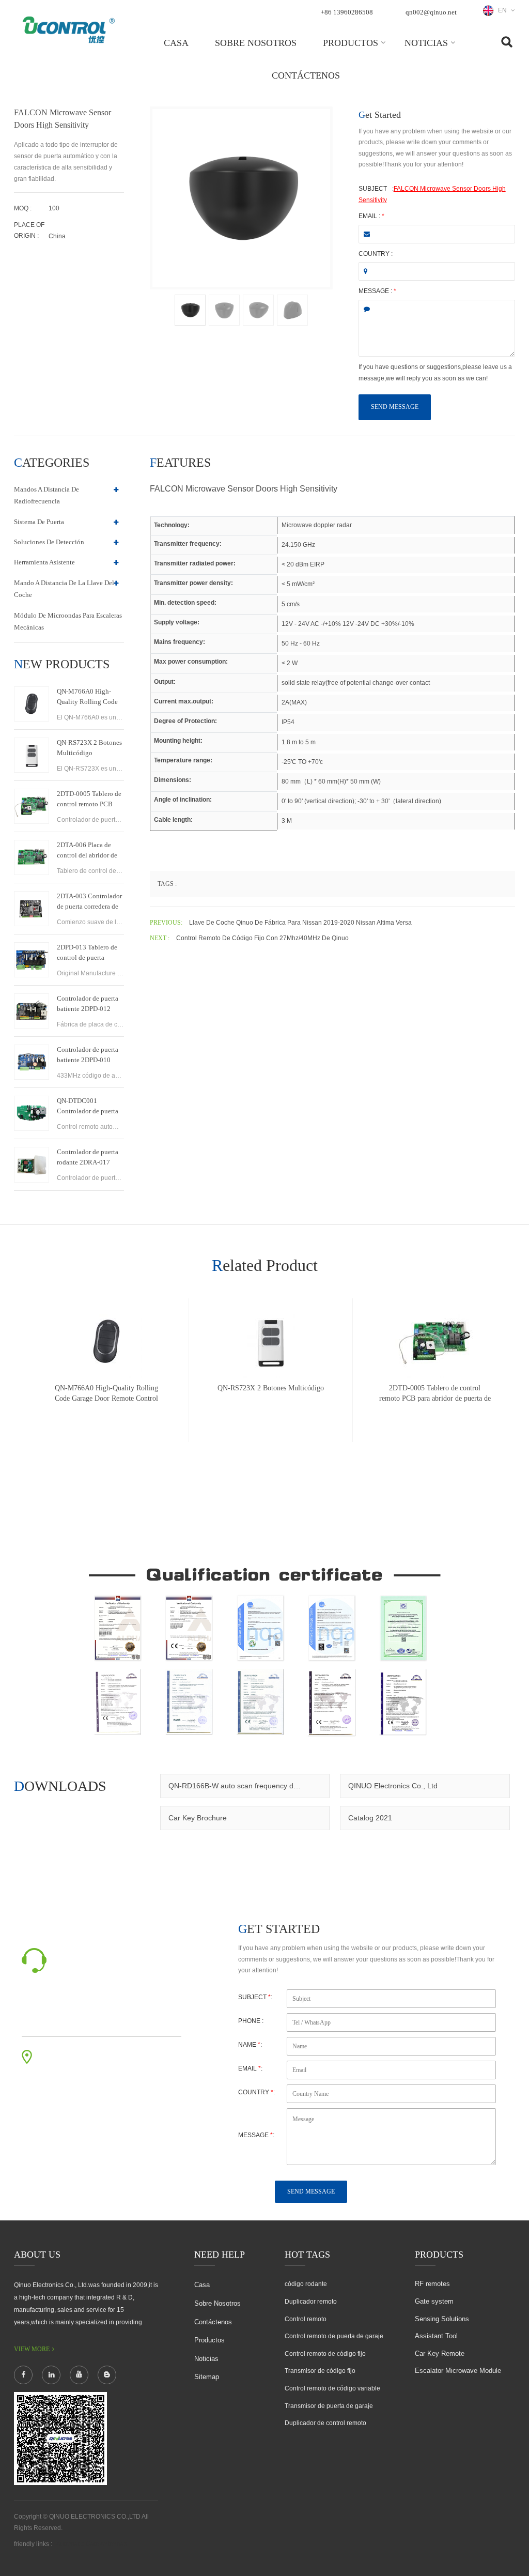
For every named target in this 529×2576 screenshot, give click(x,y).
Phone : (251, 2021)
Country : (376, 254)
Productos (351, 43)
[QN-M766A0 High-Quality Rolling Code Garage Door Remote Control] (32, 704)
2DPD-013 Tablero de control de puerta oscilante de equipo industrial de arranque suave (87, 953)
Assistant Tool (436, 2336)
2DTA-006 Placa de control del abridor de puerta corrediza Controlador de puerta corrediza (88, 851)
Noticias (426, 43)
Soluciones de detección (49, 542)
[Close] (517, 250)
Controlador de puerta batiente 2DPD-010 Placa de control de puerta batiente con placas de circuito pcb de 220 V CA (88, 1055)
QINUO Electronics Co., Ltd (393, 1786)
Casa (176, 43)
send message (395, 407)
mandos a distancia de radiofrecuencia (46, 495)
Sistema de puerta (39, 522)
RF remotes (432, 2284)
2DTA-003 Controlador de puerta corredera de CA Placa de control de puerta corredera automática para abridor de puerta (90, 902)
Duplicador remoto (311, 2302)
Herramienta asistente (44, 562)
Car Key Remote (440, 2353)
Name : (250, 2045)
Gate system (434, 2301)
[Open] (517, 176)
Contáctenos (306, 75)
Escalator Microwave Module (458, 2371)
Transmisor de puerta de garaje (329, 2406)
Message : (377, 291)
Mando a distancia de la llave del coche (64, 589)
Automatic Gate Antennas (92, 2544)
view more (32, 2349)
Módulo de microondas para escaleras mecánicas (68, 621)
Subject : (255, 1997)
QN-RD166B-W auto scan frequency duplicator (245, 1786)
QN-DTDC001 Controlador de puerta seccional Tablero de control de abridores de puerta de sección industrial (89, 1107)
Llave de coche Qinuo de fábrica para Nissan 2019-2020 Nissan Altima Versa (300, 923)
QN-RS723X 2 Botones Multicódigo (89, 748)
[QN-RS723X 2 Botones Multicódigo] (32, 755)
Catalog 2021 (370, 1818)
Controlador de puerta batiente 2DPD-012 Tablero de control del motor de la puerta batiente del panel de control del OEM (88, 1004)
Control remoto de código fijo (325, 2354)
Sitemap (207, 2377)
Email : (371, 216)
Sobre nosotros (256, 43)
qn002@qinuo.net (431, 12)
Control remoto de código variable (332, 2388)
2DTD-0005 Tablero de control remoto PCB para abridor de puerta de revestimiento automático (89, 800)
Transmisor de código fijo (320, 2371)
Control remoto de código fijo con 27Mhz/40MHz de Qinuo (262, 938)
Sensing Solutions (442, 2319)
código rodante (306, 2284)
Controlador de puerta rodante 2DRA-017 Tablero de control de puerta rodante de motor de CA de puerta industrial (90, 1158)
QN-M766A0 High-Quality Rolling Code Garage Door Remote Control (87, 697)
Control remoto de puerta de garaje (334, 2336)
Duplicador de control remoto (325, 2423)
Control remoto (306, 2319)
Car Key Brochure (198, 1818)
